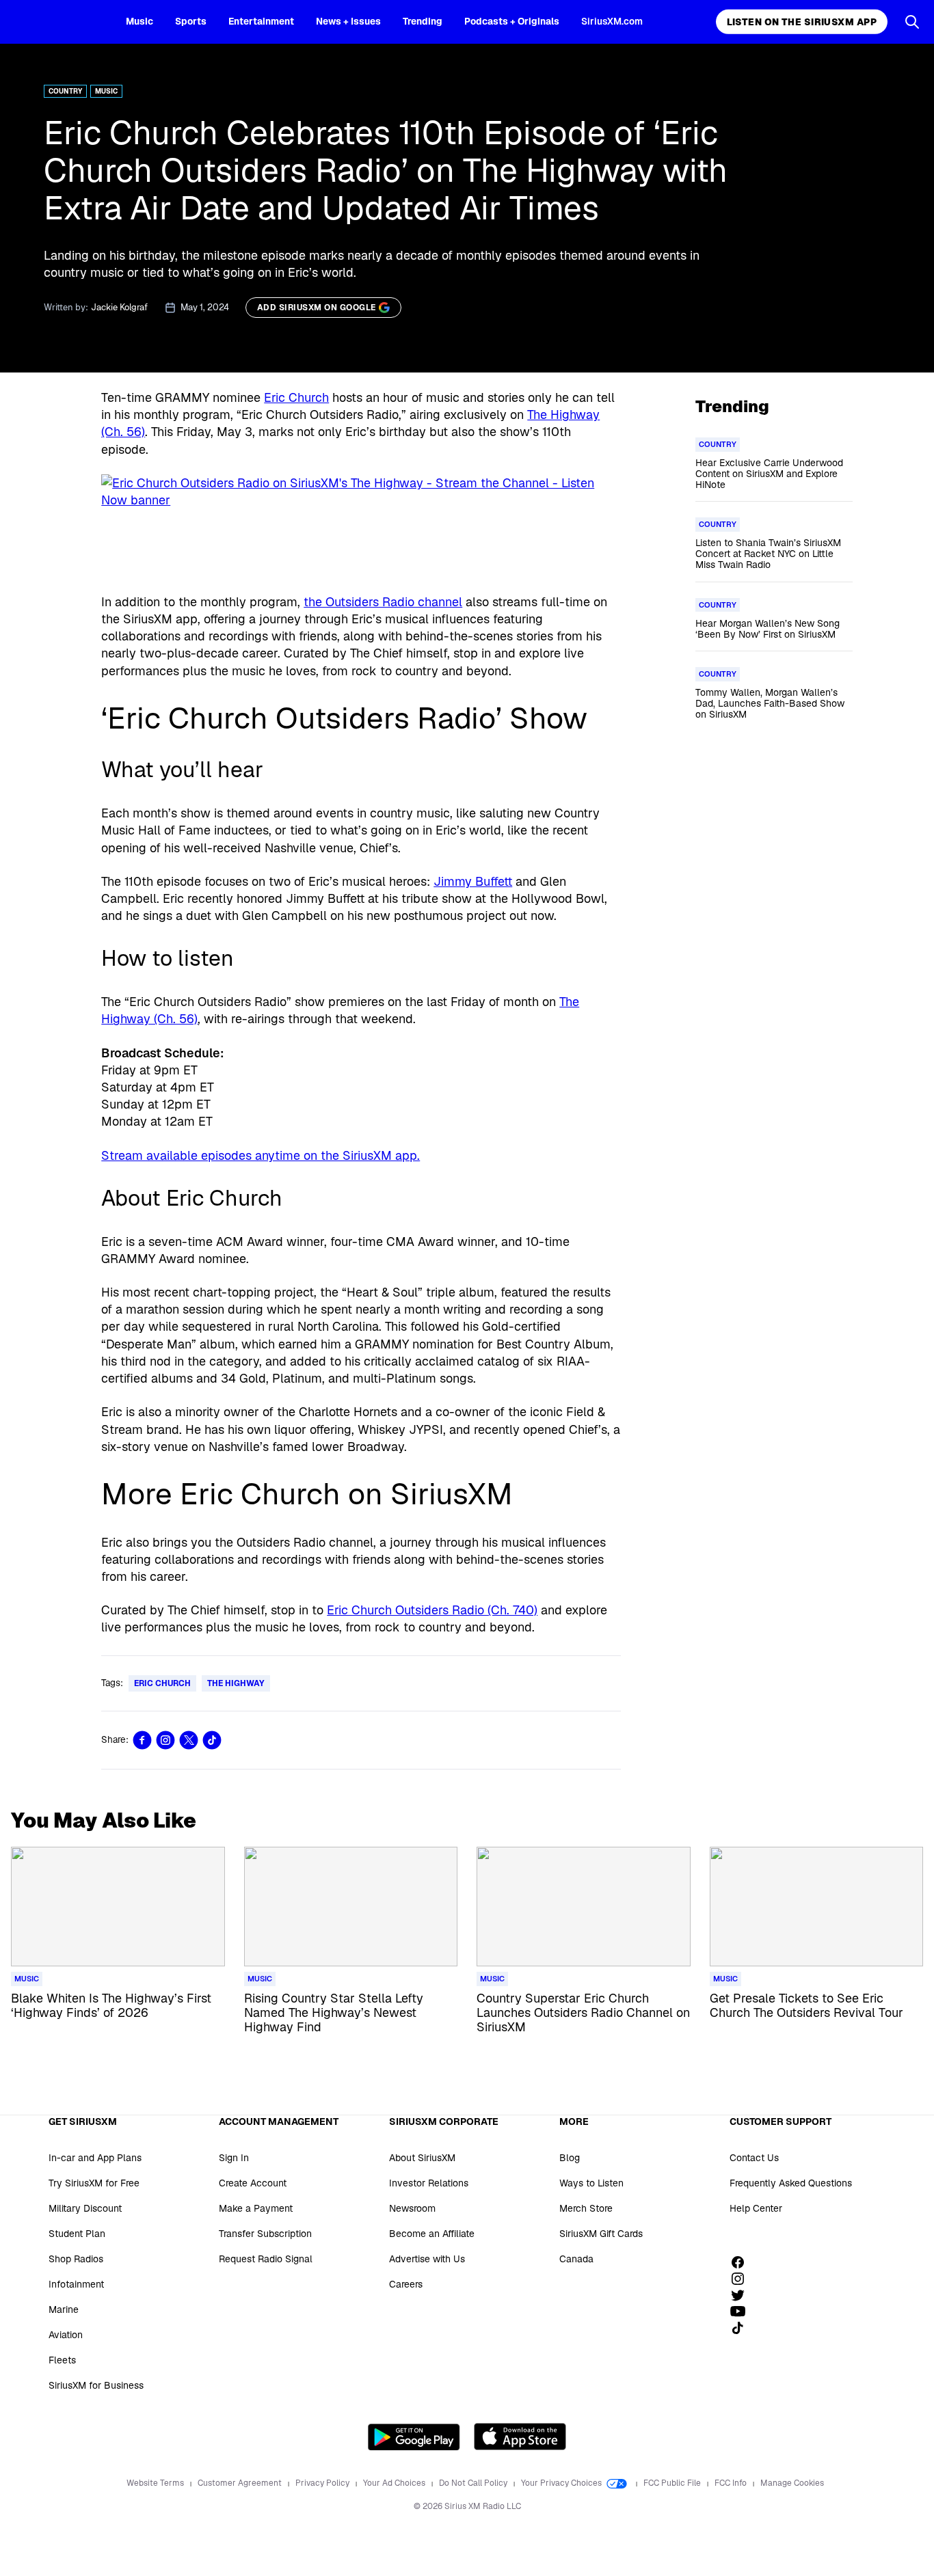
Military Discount (85, 2208)
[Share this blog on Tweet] (189, 1740)
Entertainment (261, 21)
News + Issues (348, 21)
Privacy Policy (323, 2483)
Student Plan (77, 2234)
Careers (406, 2284)
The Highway (236, 1683)
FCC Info (732, 2483)
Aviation (66, 2335)
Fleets (62, 2360)
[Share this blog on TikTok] (212, 1740)
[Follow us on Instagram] (743, 2279)
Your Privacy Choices (562, 2483)
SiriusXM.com (612, 21)
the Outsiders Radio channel (383, 602)
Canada (576, 2259)
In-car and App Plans (95, 2158)
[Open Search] (912, 22)
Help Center (756, 2208)
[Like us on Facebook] (743, 2262)
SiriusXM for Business (96, 2385)
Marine (64, 2309)
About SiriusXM (422, 2158)
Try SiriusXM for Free (94, 2183)
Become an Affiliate (432, 2234)
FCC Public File (673, 2483)
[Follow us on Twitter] (743, 2295)
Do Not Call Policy (474, 2483)
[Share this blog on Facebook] (142, 1740)
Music (139, 21)
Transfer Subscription (265, 2234)
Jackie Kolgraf (119, 307)
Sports (191, 21)
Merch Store (586, 2208)
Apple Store (520, 2437)
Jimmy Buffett (473, 881)
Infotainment (76, 2284)
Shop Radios (76, 2259)
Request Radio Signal (266, 2259)
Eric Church (296, 397)
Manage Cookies (792, 2483)
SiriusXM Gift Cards (601, 2234)
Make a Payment (256, 2208)
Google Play (414, 2437)
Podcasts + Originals (512, 21)
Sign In (234, 2158)
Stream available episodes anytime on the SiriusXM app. (261, 1155)
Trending (423, 21)
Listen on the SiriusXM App (802, 22)
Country (65, 91)
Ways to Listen (591, 2183)
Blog (570, 2158)
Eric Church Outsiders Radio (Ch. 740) (432, 1610)
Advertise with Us (427, 2259)
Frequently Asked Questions (791, 2183)
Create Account (253, 2183)
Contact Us (754, 2158)
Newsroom (412, 2208)
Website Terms (156, 2483)
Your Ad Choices (395, 2483)
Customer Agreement (241, 2483)
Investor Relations (429, 2183)
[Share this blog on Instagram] (165, 1740)
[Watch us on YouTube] (743, 2311)
